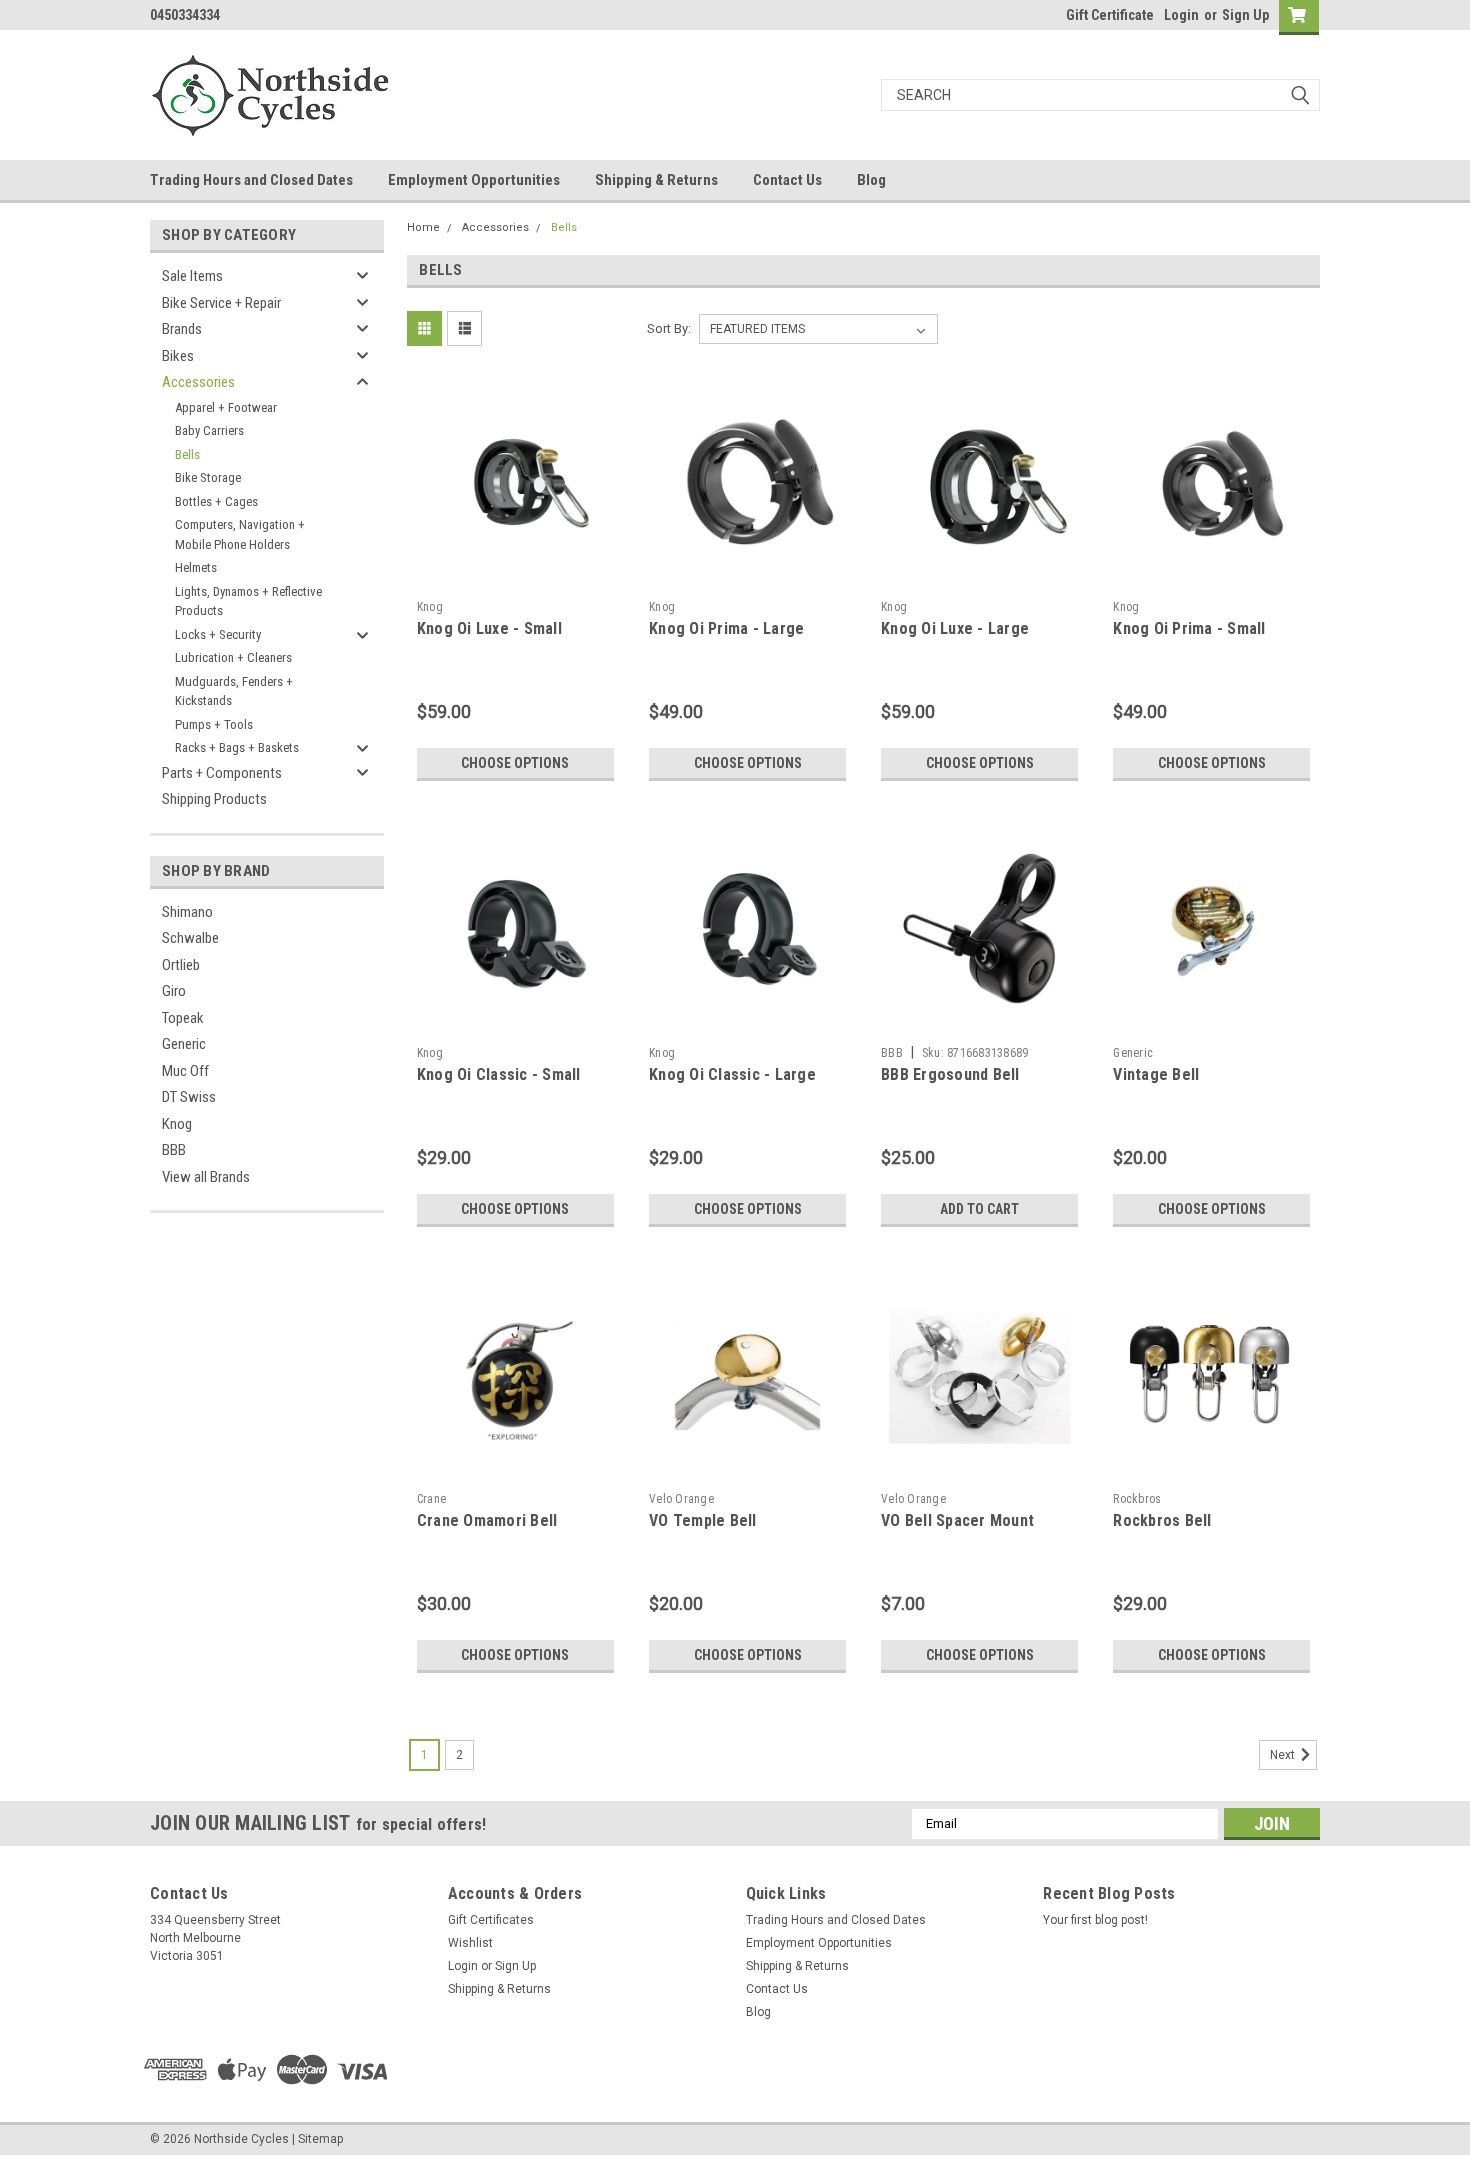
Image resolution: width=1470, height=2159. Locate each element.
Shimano (187, 912)
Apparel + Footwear (226, 407)
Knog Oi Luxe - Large (955, 628)
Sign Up (1245, 15)
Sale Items (192, 276)
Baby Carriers (209, 430)
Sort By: (669, 328)
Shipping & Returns (656, 180)
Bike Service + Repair (221, 303)
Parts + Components (222, 773)
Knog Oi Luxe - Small (489, 628)
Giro (174, 991)
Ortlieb (181, 965)
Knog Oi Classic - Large (732, 1074)
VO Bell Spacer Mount (957, 1520)
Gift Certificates (491, 1920)
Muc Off (185, 1071)
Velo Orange (681, 1499)
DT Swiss (189, 1097)
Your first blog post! (1095, 1920)
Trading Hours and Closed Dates (251, 180)
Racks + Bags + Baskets (237, 747)
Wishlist (470, 1943)
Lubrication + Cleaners (233, 657)
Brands (182, 329)
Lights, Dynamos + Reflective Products (248, 601)
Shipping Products (214, 799)
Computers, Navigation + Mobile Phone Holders (240, 534)
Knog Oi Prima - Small (1189, 628)
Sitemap (320, 2139)
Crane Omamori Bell (487, 1520)
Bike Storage (208, 477)
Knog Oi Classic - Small (499, 1074)
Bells (187, 454)
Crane (431, 1499)
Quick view (515, 576)
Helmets (196, 567)
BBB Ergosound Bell (950, 1074)
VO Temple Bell (703, 1520)
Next (1284, 1755)
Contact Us (787, 180)
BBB (174, 1150)
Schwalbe (190, 938)
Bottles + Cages (216, 501)
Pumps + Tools (214, 724)
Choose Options (515, 763)
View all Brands (206, 1177)
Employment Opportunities (474, 180)
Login (1181, 15)
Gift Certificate (1110, 15)
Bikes (178, 356)
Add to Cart (979, 1209)
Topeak (183, 1018)
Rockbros (1137, 1499)
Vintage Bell (1156, 1074)
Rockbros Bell (1162, 1520)
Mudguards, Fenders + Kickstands (234, 691)
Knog (177, 1124)
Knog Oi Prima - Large (726, 628)
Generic (184, 1044)
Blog (871, 180)
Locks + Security (218, 634)
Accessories (198, 382)
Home (423, 227)
